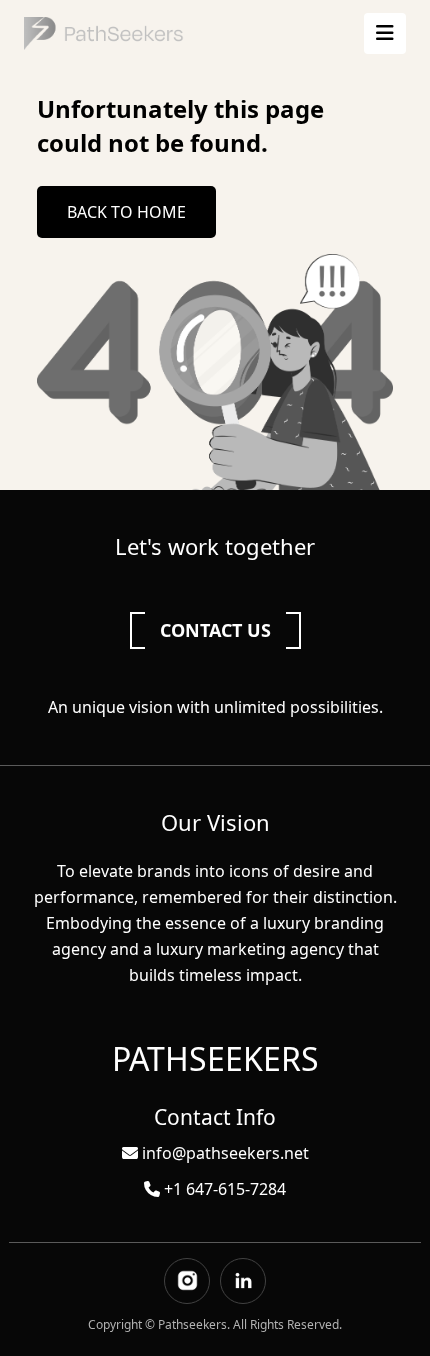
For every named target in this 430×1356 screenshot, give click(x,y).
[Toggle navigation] (385, 33)
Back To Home (126, 212)
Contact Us (215, 630)
